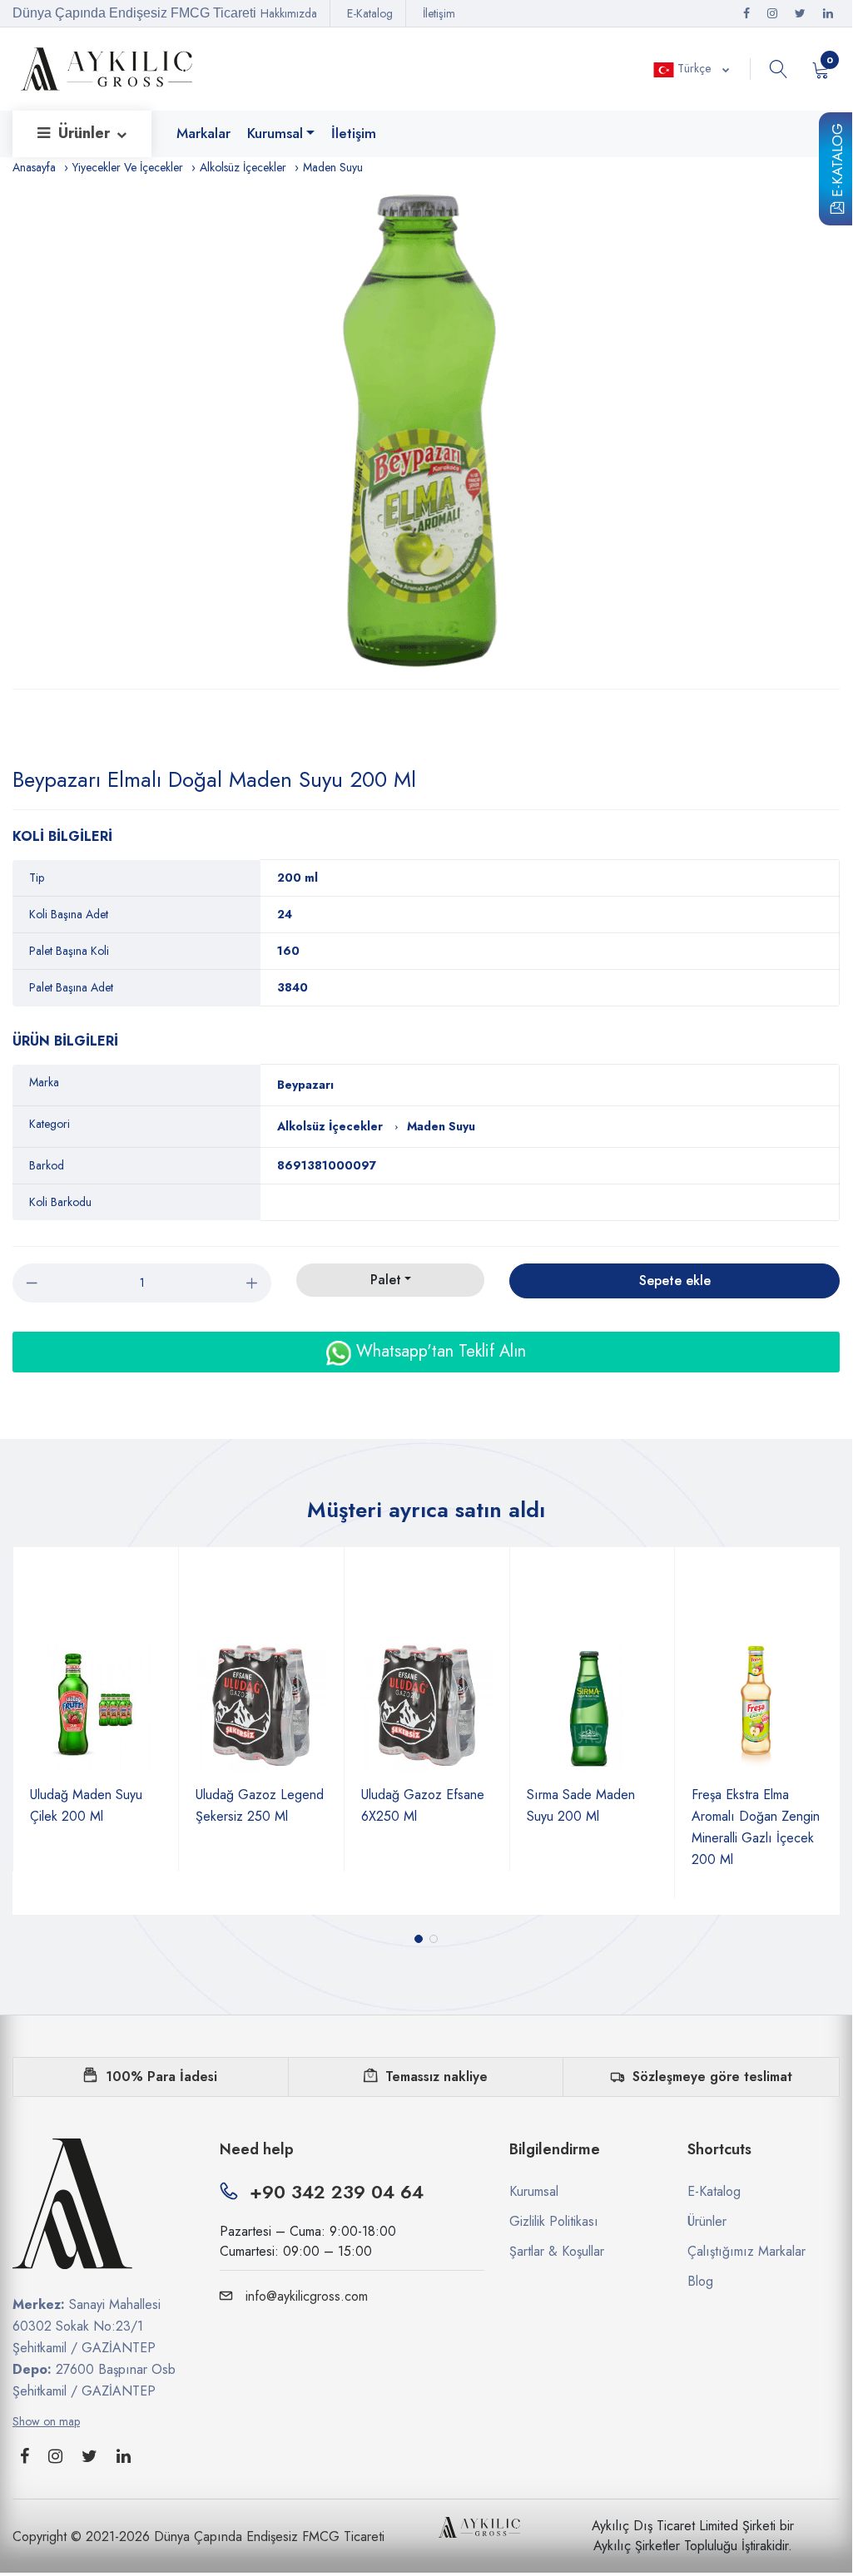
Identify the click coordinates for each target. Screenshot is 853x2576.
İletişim (439, 13)
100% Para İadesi (161, 2077)
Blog (700, 2281)
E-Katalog (837, 163)
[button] (419, 1939)
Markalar (203, 133)
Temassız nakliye (436, 2077)
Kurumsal (275, 133)
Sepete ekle (675, 1281)
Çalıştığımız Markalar (746, 2251)
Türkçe (694, 68)
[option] (426, 433)
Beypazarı (305, 1085)
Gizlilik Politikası (554, 2221)
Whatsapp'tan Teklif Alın (439, 1351)
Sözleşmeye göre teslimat (712, 2077)
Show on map (46, 2421)
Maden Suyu (333, 167)
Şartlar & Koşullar (557, 2251)
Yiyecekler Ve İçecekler (128, 167)
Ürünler (86, 133)
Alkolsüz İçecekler (243, 167)
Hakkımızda (289, 13)
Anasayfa (34, 167)
